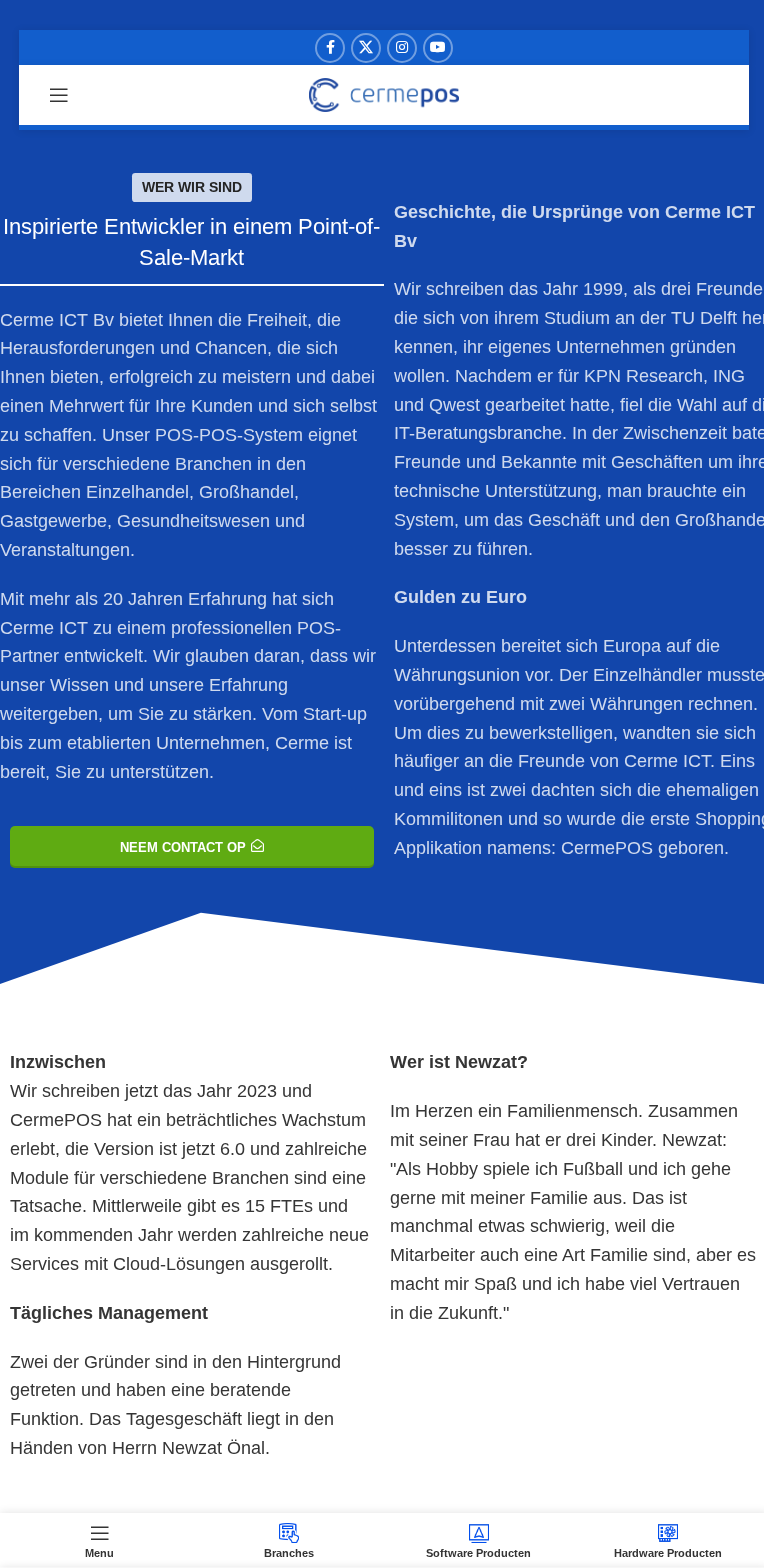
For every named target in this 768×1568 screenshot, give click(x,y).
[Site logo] (384, 94)
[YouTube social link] (438, 48)
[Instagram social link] (402, 48)
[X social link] (366, 48)
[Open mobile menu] (59, 95)
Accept (384, 1531)
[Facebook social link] (330, 48)
